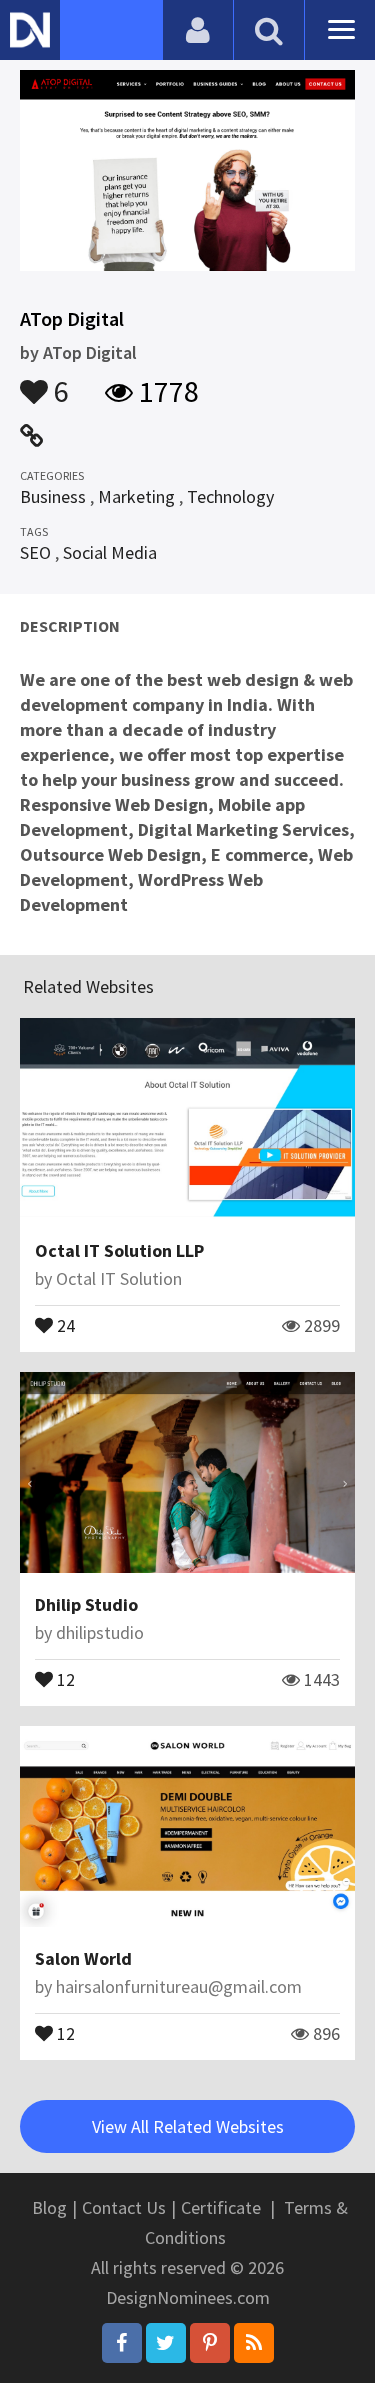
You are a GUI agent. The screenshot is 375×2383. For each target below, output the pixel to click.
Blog (49, 2207)
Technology (230, 496)
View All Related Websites (188, 2126)
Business (53, 496)
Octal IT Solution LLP (119, 1250)
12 (64, 1678)
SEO (35, 552)
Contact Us (124, 2207)
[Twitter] (166, 2343)
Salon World (83, 1958)
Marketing (136, 496)
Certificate (221, 2207)
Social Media (110, 552)
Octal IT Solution (119, 1278)
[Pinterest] (210, 2343)
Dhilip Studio (86, 1604)
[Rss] (254, 2343)
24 (64, 1324)
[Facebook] (122, 2343)
